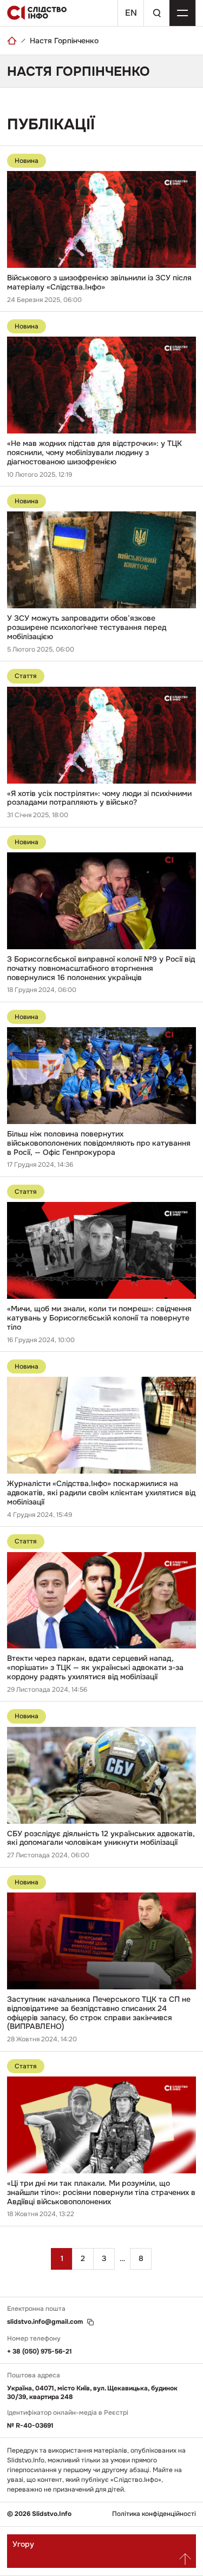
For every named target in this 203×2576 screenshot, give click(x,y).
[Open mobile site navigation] (182, 13)
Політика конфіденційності (154, 2514)
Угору (23, 2544)
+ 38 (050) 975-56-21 (40, 2351)
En (131, 13)
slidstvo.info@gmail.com (45, 2322)
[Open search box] (156, 13)
